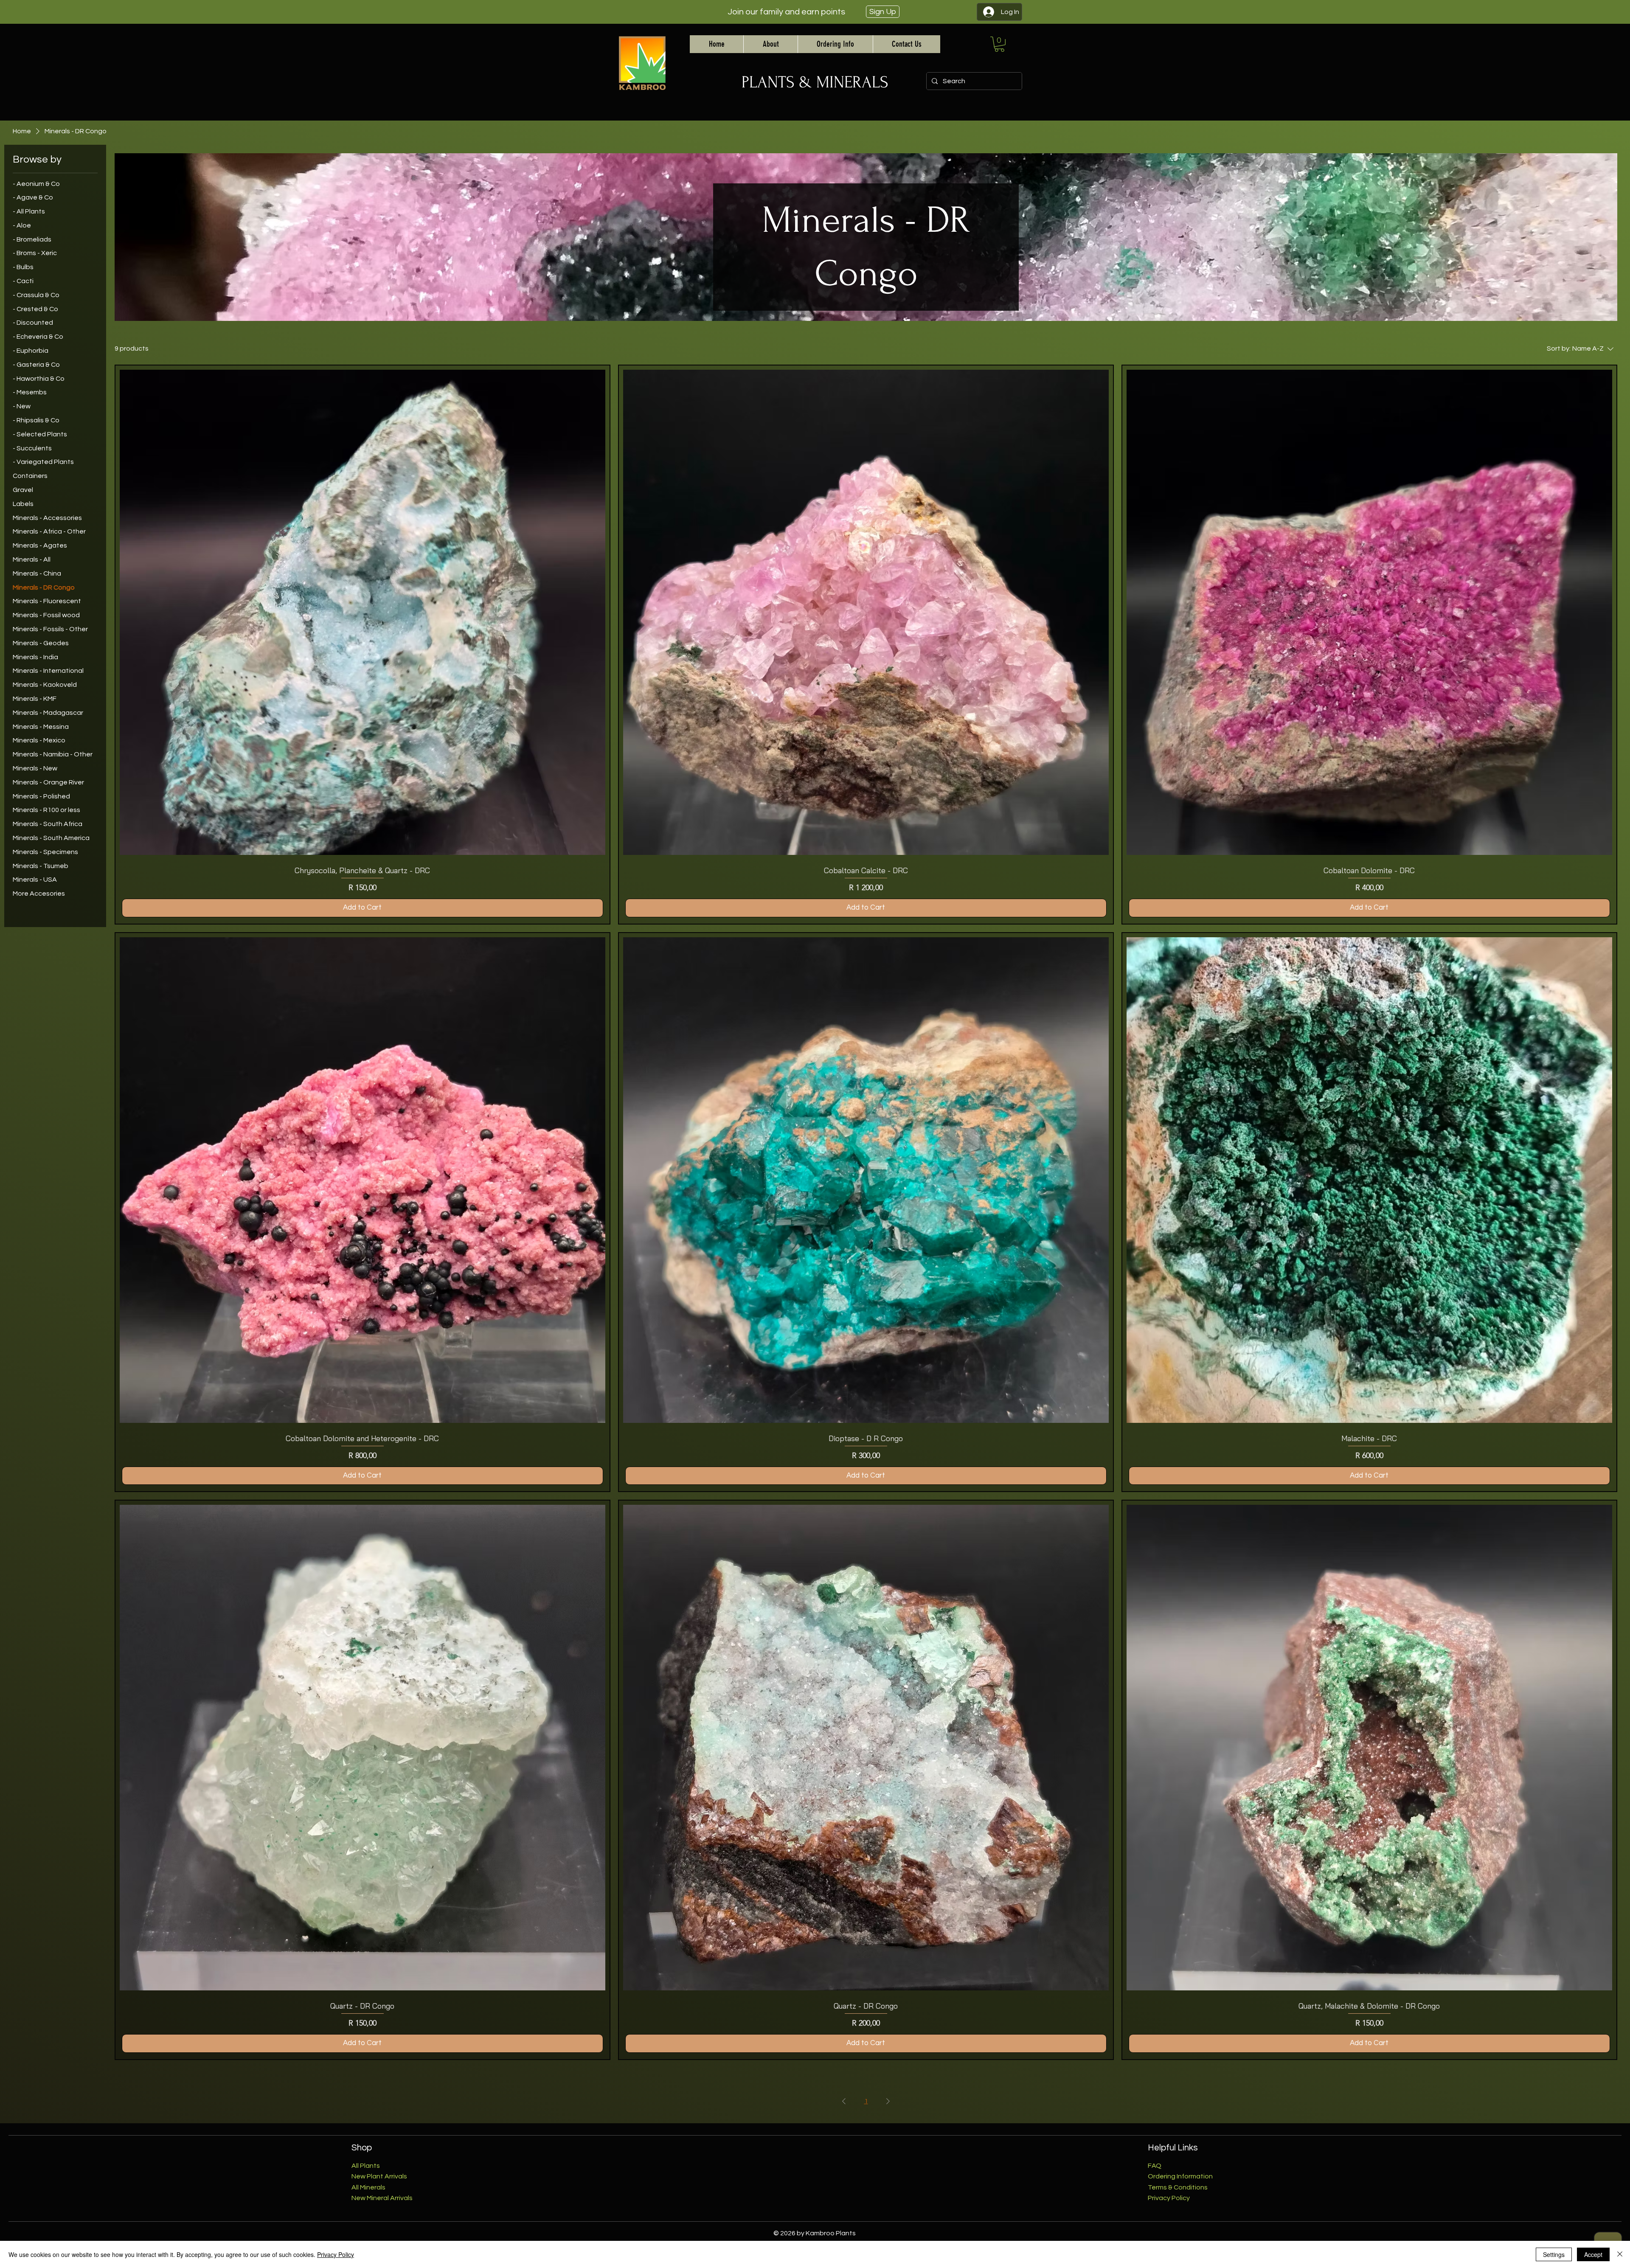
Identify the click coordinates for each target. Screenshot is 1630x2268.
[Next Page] (888, 2101)
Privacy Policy (336, 2254)
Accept (1593, 2254)
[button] (999, 44)
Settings (1554, 2254)
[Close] (1620, 2254)
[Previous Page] (844, 2101)
